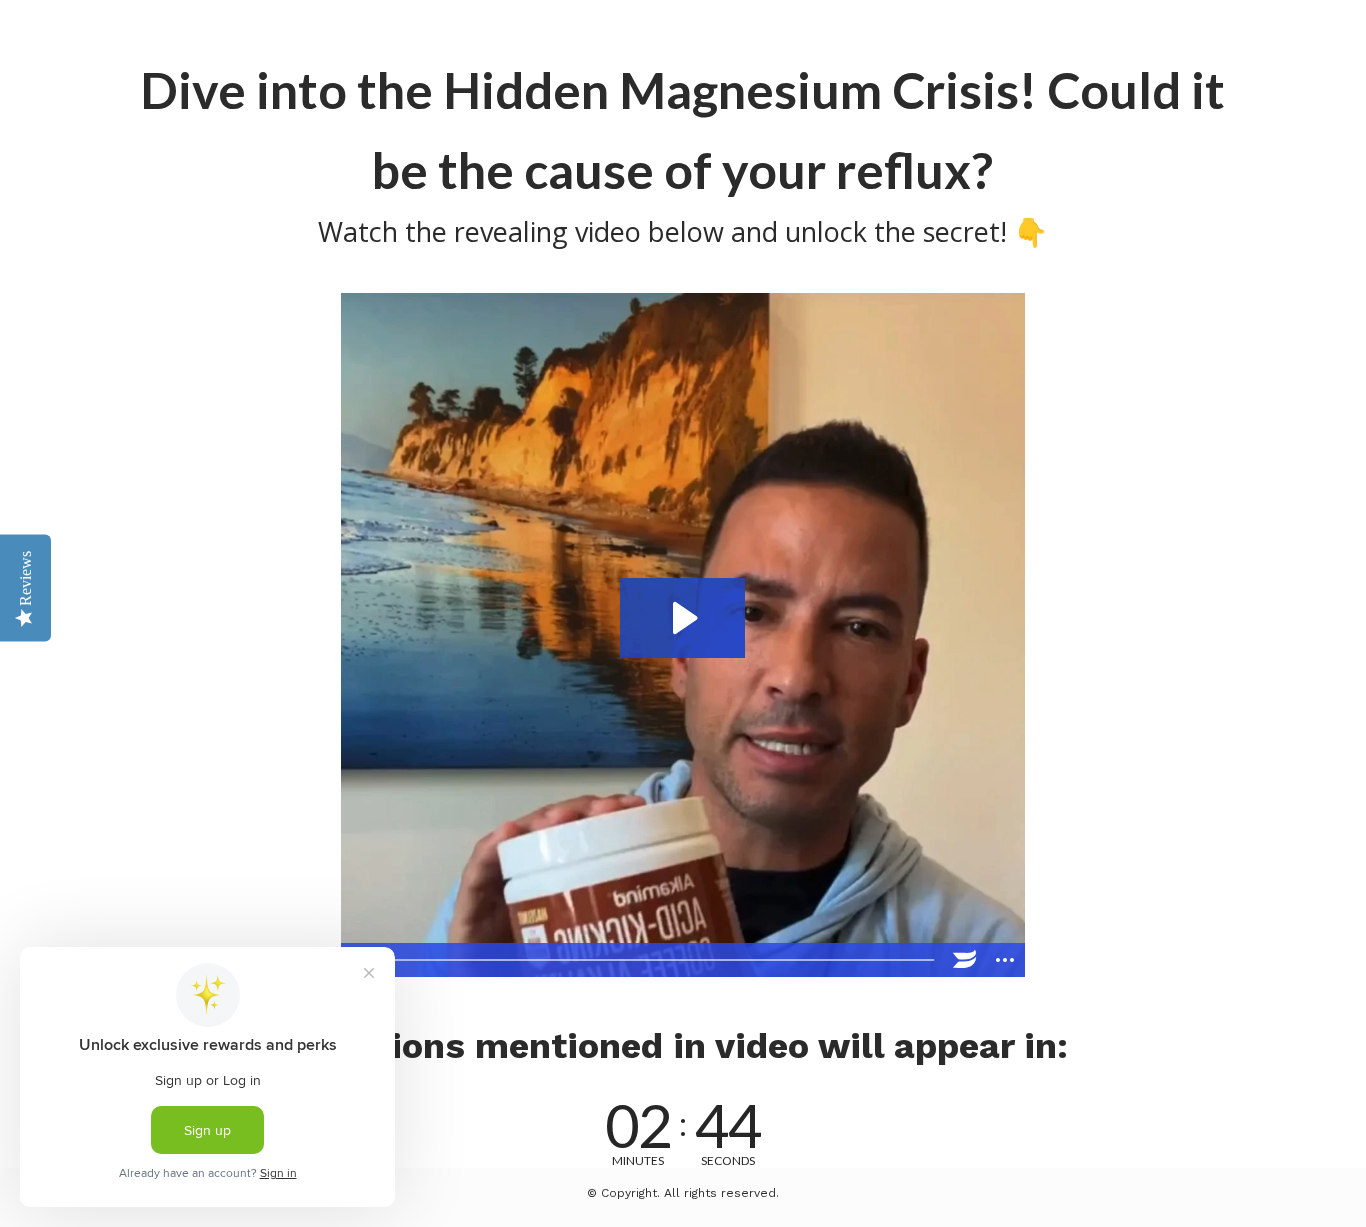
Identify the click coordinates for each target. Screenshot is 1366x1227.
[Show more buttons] (1005, 960)
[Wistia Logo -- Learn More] (965, 960)
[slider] (662, 960)
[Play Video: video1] (682, 618)
